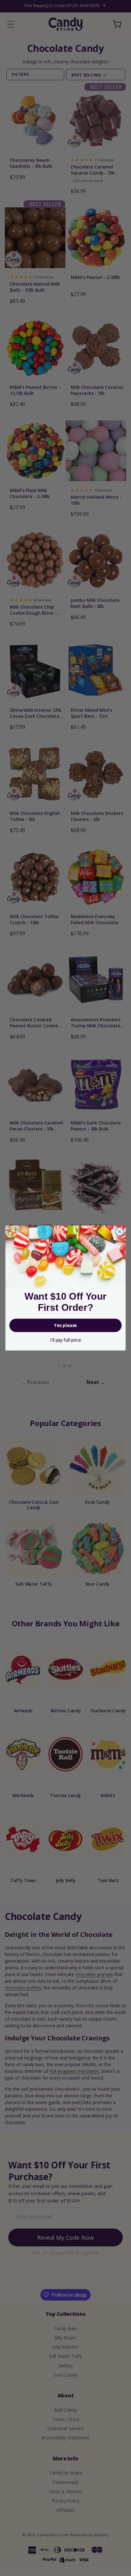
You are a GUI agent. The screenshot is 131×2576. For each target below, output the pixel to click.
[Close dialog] (119, 1232)
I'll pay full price (65, 1340)
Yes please (65, 1325)
